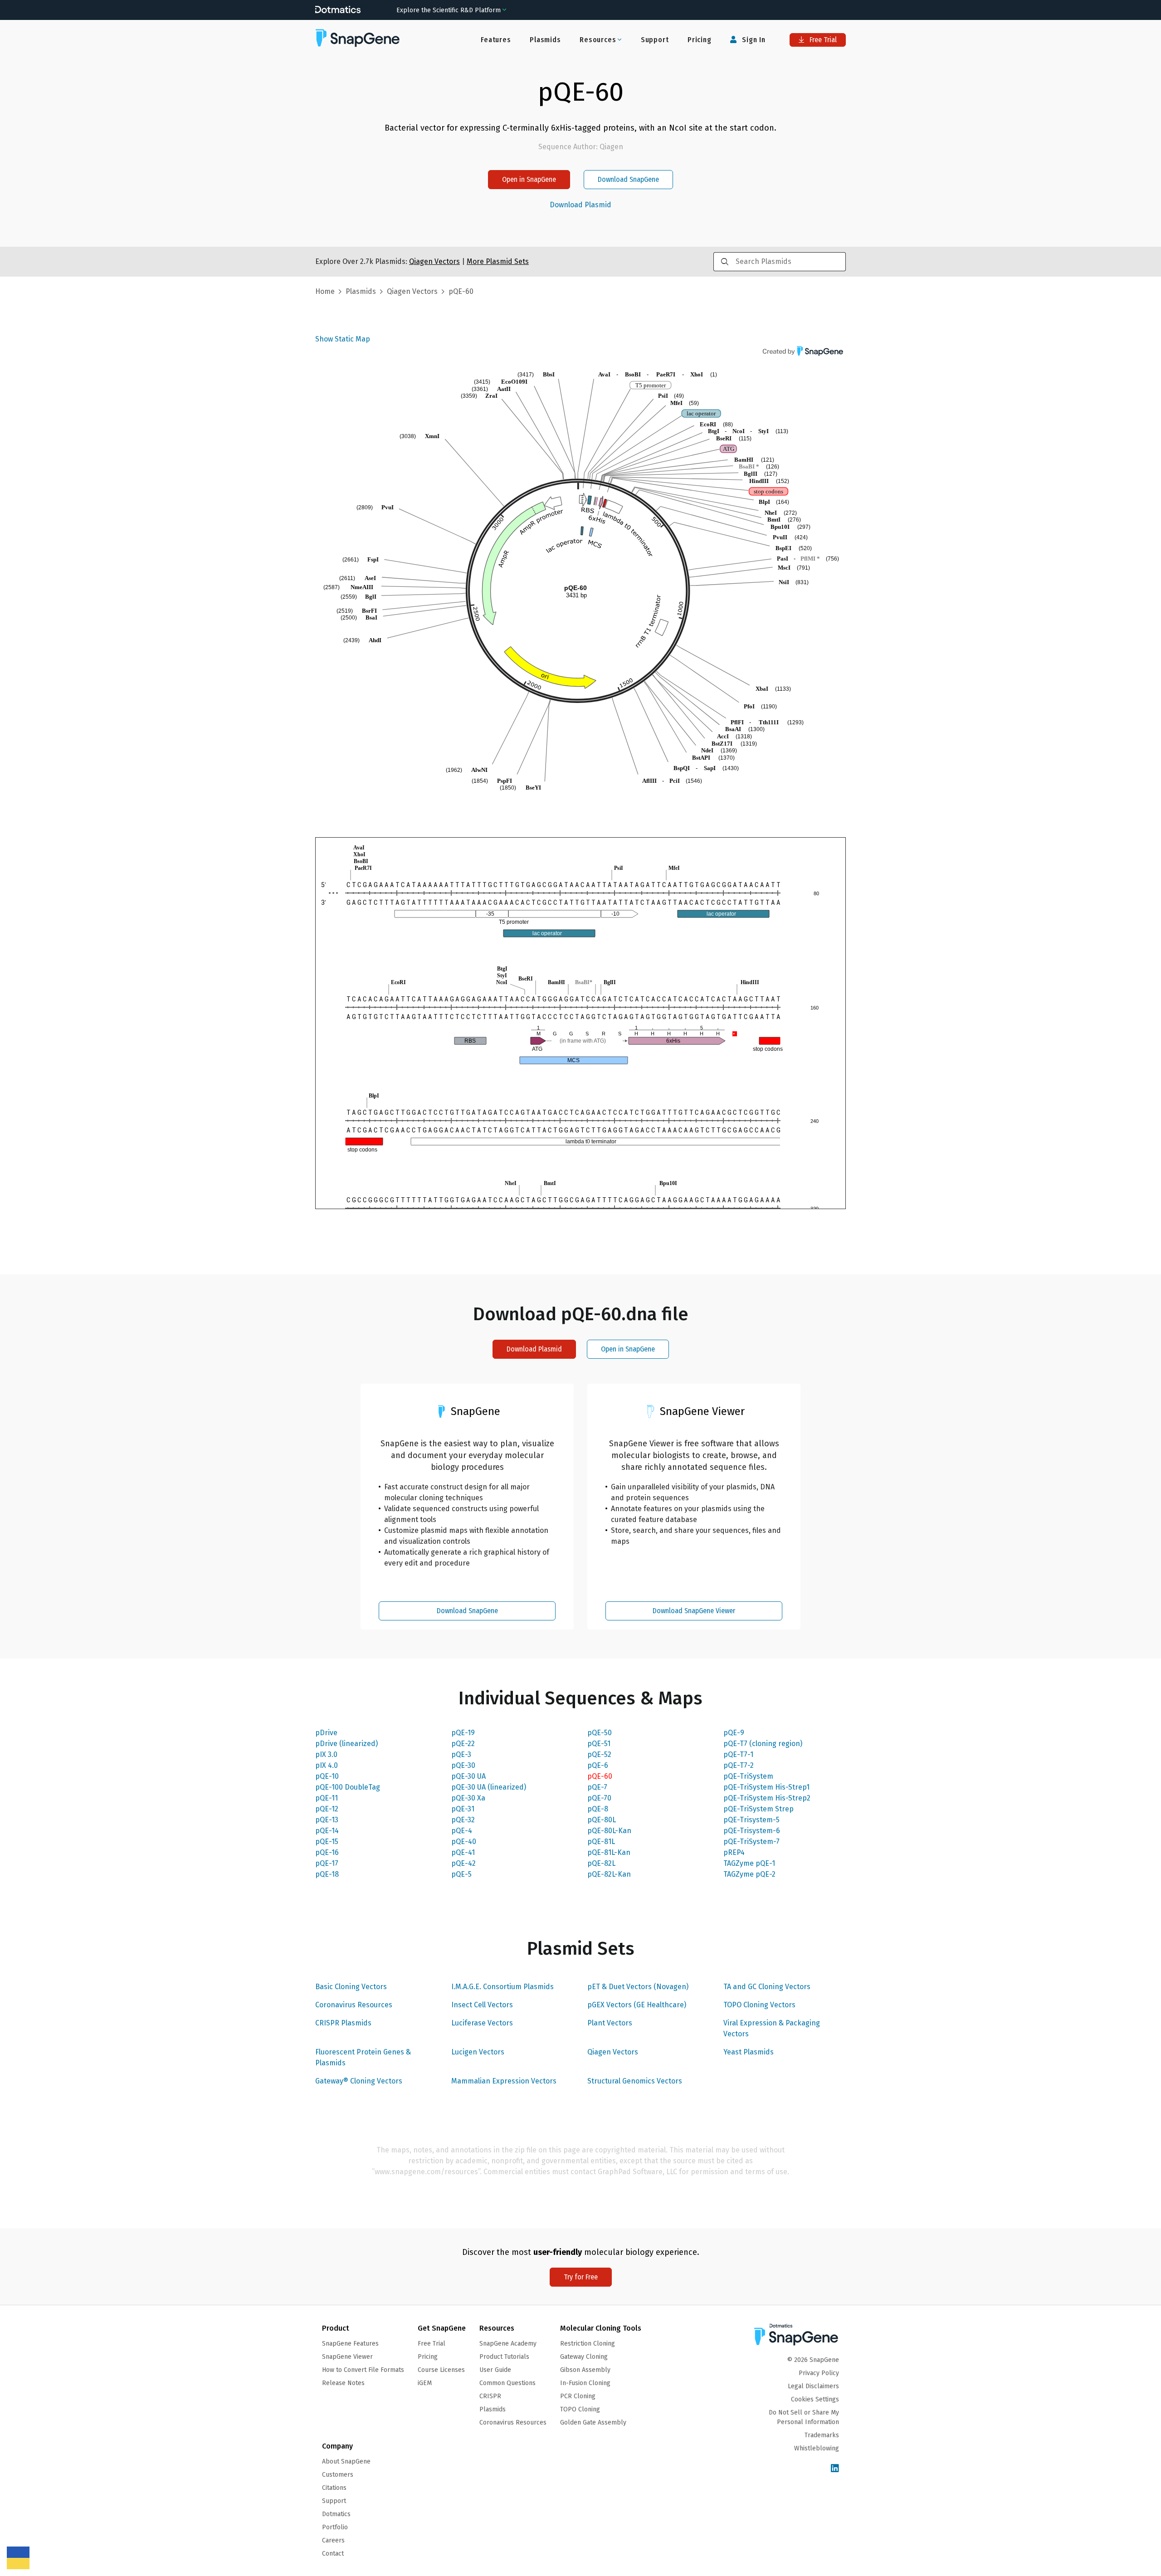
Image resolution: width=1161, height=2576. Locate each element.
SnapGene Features (350, 2344)
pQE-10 (327, 1776)
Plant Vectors (610, 2023)
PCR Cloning (578, 2396)
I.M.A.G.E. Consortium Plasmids (502, 1987)
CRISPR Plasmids (343, 2023)
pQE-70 (599, 1798)
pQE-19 (463, 1733)
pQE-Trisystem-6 (752, 1831)
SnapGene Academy (508, 2344)
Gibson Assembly (585, 2370)
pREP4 (734, 1852)
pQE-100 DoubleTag (348, 1787)
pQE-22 (463, 1744)
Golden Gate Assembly (593, 2422)
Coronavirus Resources (354, 2005)
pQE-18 (327, 1874)
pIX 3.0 (326, 1754)
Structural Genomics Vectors (635, 2081)
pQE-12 (327, 1809)
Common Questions (507, 2383)
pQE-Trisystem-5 (751, 1820)
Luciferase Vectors (482, 2023)
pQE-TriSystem (748, 1776)
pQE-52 (599, 1754)
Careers (333, 2540)
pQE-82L (601, 1863)
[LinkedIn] (835, 2469)
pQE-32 (463, 1820)
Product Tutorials (504, 2357)
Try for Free (581, 2277)
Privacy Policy (819, 2373)
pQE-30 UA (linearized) (489, 1787)
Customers (338, 2475)
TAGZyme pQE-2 (749, 1874)
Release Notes (343, 2383)
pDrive (326, 1733)
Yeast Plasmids (749, 2052)
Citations (334, 2488)
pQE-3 (461, 1754)
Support (655, 40)
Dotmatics (336, 2514)
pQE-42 (463, 1863)
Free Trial (822, 40)
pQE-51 (599, 1744)
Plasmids (545, 40)
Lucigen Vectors (478, 2052)
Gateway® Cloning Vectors (359, 2081)
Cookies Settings (815, 2399)
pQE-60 (600, 1776)
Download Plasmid (580, 205)
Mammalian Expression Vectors (504, 2081)
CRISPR (490, 2396)
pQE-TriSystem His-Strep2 (767, 1798)
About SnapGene (346, 2461)
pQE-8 (598, 1809)
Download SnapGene (628, 179)
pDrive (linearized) (346, 1744)
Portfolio (335, 2527)
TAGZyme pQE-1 (749, 1863)
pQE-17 (327, 1863)
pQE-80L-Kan (609, 1831)
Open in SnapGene (529, 179)
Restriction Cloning (588, 2344)
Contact (333, 2554)
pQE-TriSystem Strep (759, 1809)
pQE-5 (461, 1874)
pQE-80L (602, 1820)
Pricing (700, 40)
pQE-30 (463, 1765)
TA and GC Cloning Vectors (767, 1987)
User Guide (495, 2370)
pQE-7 (597, 1787)
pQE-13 (327, 1820)
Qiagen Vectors (613, 2052)
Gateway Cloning (584, 2357)
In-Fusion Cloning (585, 2383)
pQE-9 (734, 1733)
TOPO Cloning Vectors (759, 2005)
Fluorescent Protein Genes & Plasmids (363, 2057)
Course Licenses (441, 2370)
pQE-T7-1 (738, 1754)
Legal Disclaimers (813, 2386)
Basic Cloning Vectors (351, 1987)
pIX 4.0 (327, 1765)
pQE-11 (327, 1798)
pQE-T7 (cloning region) (763, 1744)
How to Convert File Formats (363, 2370)
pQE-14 (327, 1831)
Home (325, 291)
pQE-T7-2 (739, 1765)
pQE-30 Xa (468, 1798)
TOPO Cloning (580, 2409)
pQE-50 (600, 1733)
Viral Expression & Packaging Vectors (772, 2028)
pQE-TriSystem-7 (751, 1842)
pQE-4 (462, 1831)
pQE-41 (463, 1852)
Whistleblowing (817, 2448)
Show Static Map (343, 339)
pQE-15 (327, 1842)
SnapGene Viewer (347, 2357)
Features (496, 40)
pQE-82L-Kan (609, 1874)
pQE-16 (327, 1852)
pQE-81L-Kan (609, 1852)
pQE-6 (598, 1765)
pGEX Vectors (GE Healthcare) (637, 2005)
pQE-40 (464, 1842)
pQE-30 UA (468, 1776)
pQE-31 (463, 1809)
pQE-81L (601, 1842)
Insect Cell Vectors (482, 2005)
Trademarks (822, 2435)
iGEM (425, 2383)
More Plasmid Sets (498, 261)
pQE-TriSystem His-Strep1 (766, 1787)
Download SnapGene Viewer (694, 1611)
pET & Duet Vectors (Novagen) (638, 1987)
